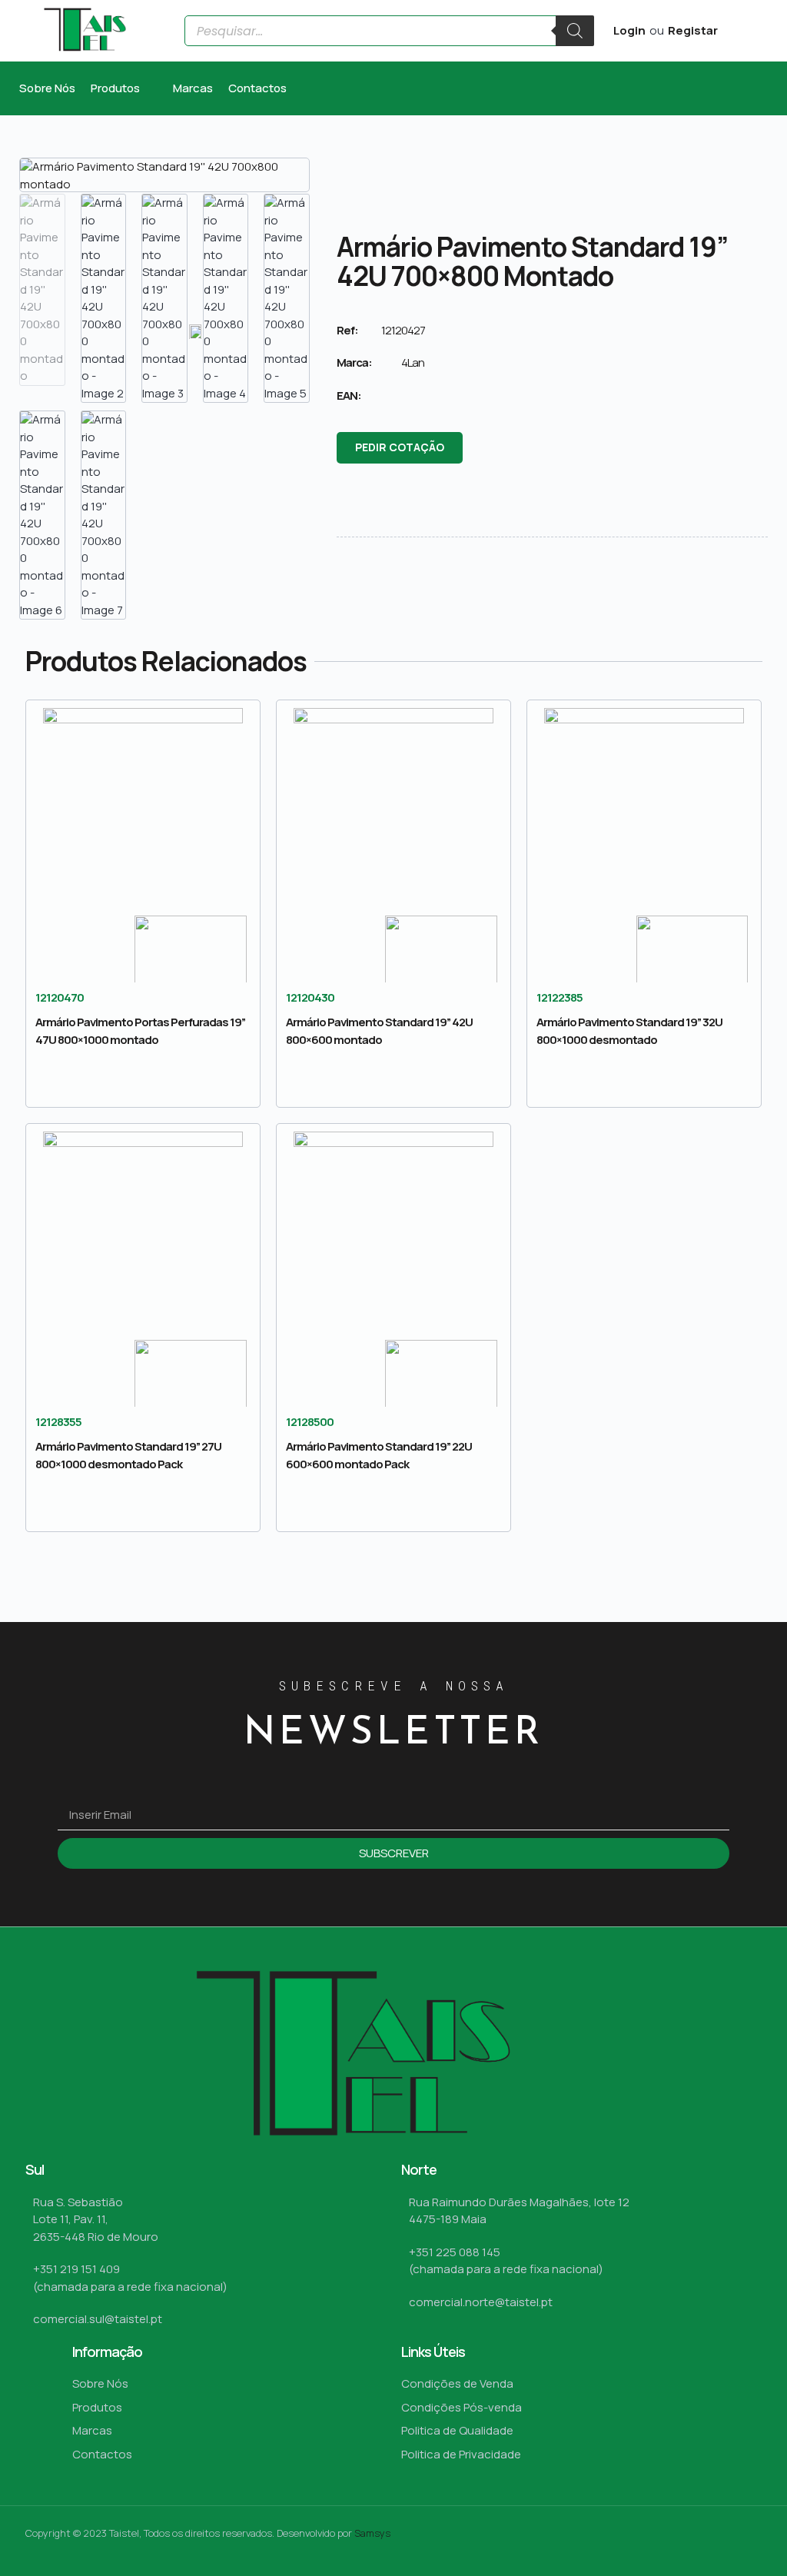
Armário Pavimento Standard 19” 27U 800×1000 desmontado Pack (128, 1455)
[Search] (575, 31)
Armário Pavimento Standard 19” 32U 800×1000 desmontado (629, 1031)
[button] (124, 89)
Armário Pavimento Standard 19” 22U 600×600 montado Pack (379, 1455)
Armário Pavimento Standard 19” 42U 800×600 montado (379, 1031)
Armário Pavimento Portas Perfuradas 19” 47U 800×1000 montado (140, 1031)
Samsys (372, 2533)
